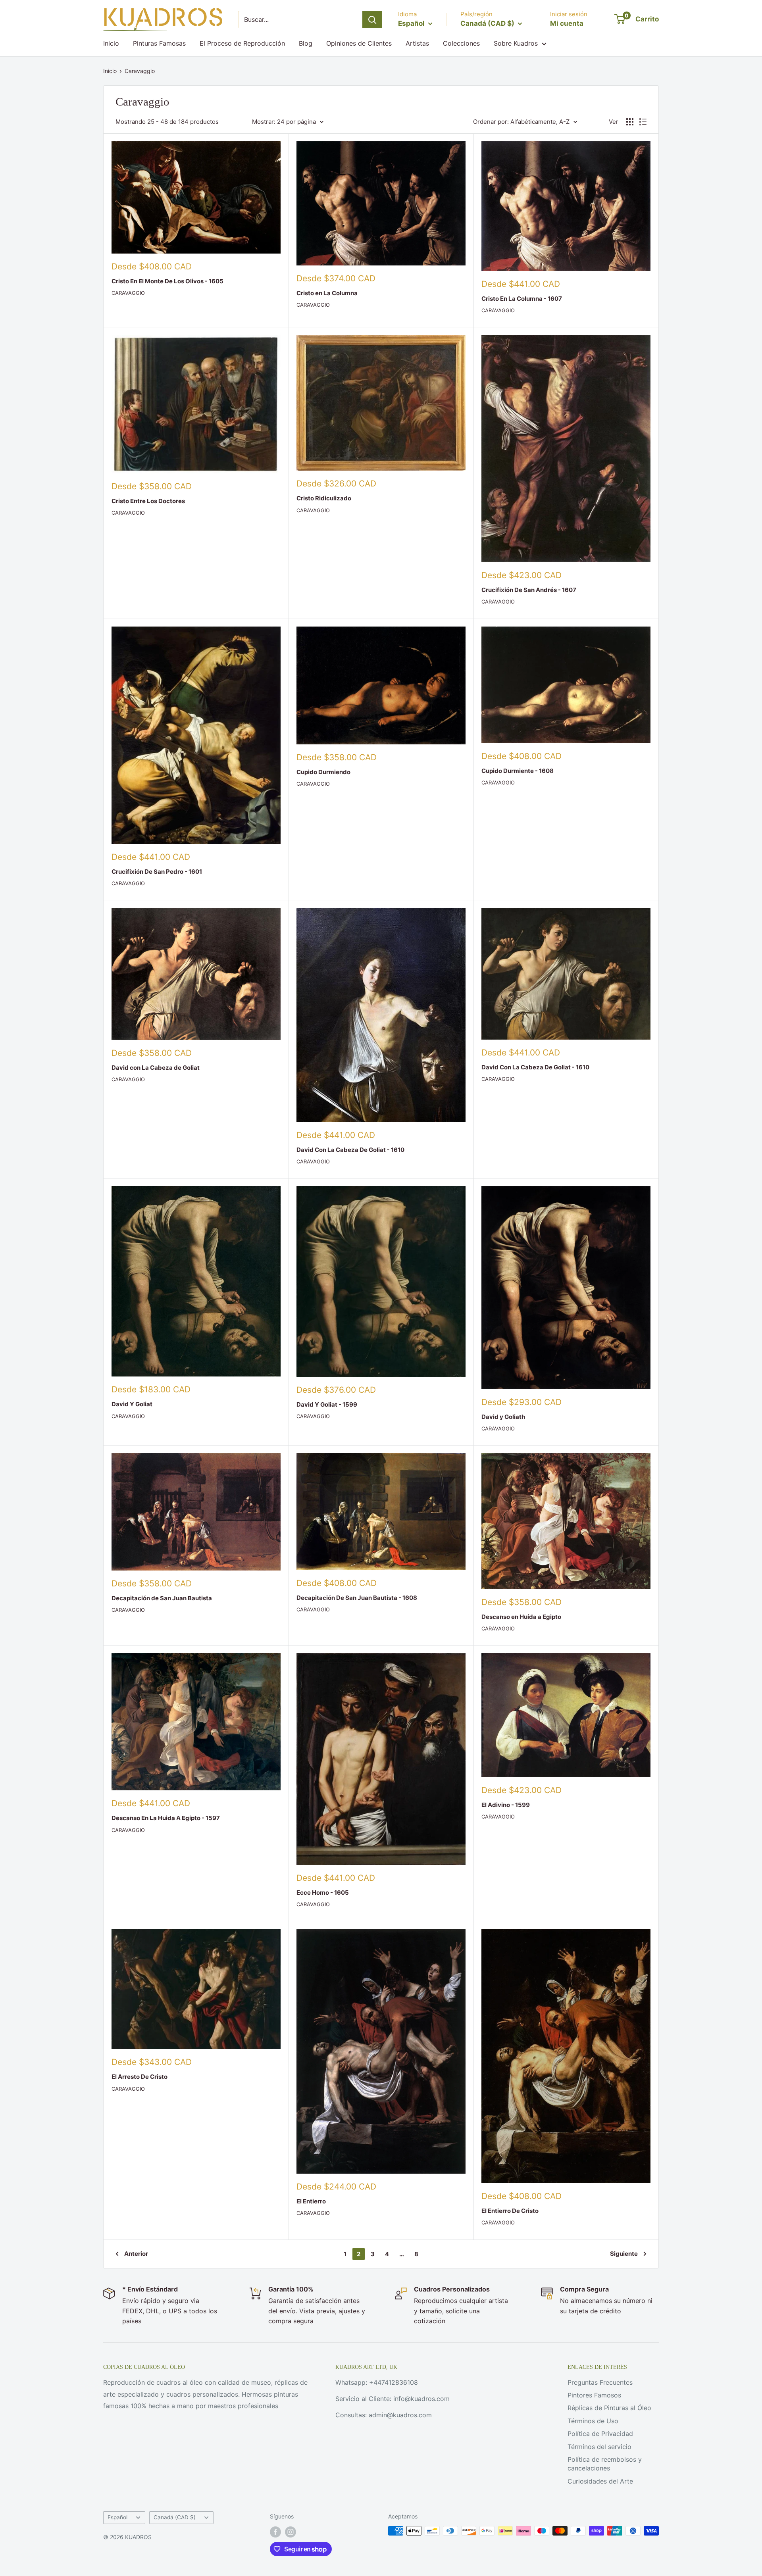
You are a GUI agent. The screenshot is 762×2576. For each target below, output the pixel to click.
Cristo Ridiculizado (324, 498)
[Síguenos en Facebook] (275, 2532)
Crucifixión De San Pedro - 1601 (157, 872)
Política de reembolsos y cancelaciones (605, 2464)
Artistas (417, 43)
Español (117, 2517)
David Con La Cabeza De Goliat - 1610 (350, 1150)
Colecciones (461, 43)
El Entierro (311, 2201)
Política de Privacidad (600, 2434)
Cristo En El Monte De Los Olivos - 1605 (167, 281)
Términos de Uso (593, 2421)
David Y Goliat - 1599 (327, 1404)
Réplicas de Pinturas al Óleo (609, 2408)
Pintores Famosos (594, 2395)
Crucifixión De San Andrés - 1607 (529, 590)
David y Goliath (503, 1417)
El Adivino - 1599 (506, 1805)
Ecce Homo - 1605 (323, 1893)
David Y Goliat (132, 1404)
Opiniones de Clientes (359, 43)
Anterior (136, 2254)
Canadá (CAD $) (175, 2517)
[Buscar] (372, 19)
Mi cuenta (567, 23)
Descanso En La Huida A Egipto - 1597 (166, 1818)
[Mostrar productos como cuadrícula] (630, 122)
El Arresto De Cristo (140, 2077)
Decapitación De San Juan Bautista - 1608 (357, 1598)
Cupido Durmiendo (323, 772)
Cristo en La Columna (327, 293)
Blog (306, 43)
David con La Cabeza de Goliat (156, 1068)
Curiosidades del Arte (600, 2481)
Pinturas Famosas (159, 43)
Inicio (111, 43)
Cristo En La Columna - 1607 (522, 299)
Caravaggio (140, 71)
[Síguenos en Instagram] (291, 2532)
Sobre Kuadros (516, 43)
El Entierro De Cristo (510, 2211)
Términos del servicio (599, 2447)
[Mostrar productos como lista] (643, 122)
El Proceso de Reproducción (242, 43)
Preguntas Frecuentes (600, 2382)
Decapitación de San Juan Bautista (162, 1598)
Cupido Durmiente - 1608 (518, 771)
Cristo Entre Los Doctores (148, 501)
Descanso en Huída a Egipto (521, 1617)
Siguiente (624, 2254)
